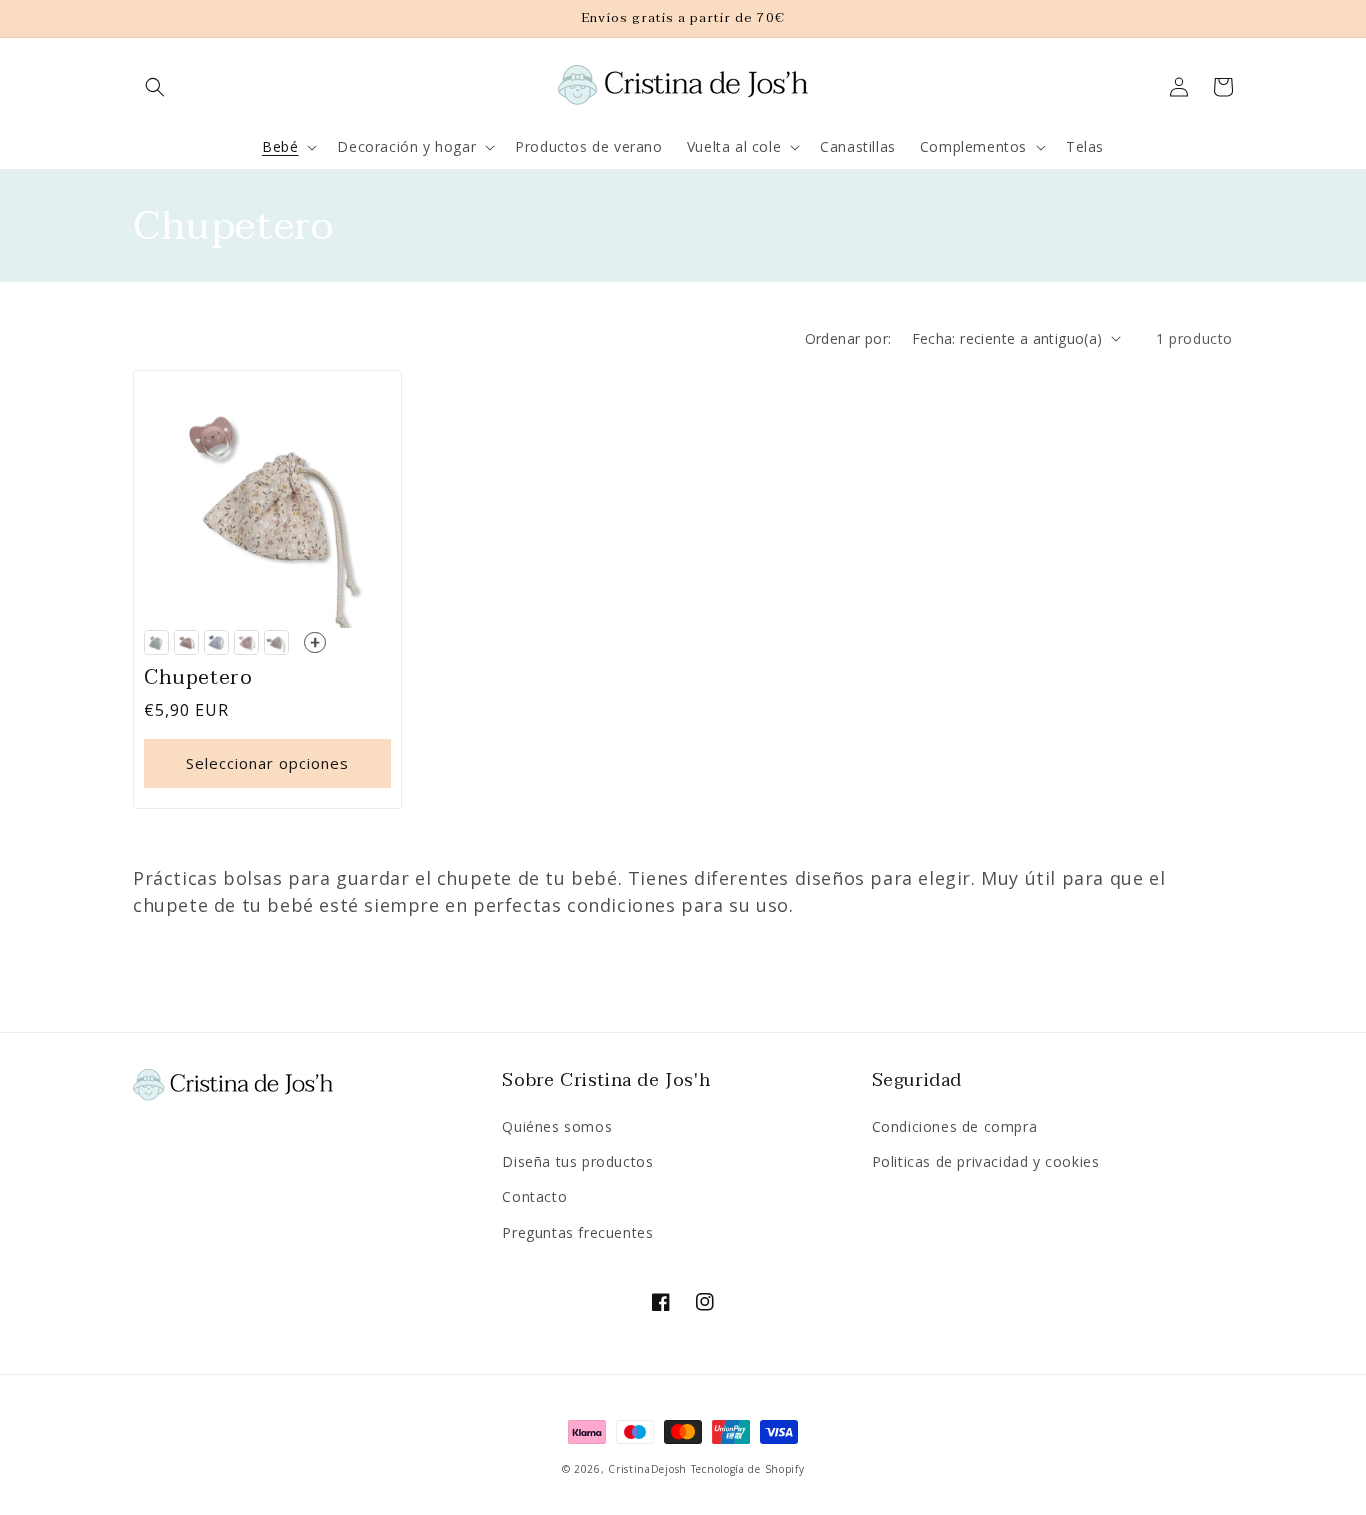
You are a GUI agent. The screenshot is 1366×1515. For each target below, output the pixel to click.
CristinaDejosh (647, 1469)
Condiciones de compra (955, 1126)
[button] (155, 87)
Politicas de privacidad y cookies (986, 1161)
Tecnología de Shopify (748, 1469)
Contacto (534, 1196)
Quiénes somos (557, 1126)
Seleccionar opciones (267, 763)
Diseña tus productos (577, 1161)
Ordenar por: (848, 338)
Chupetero (198, 678)
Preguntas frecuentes (577, 1232)
